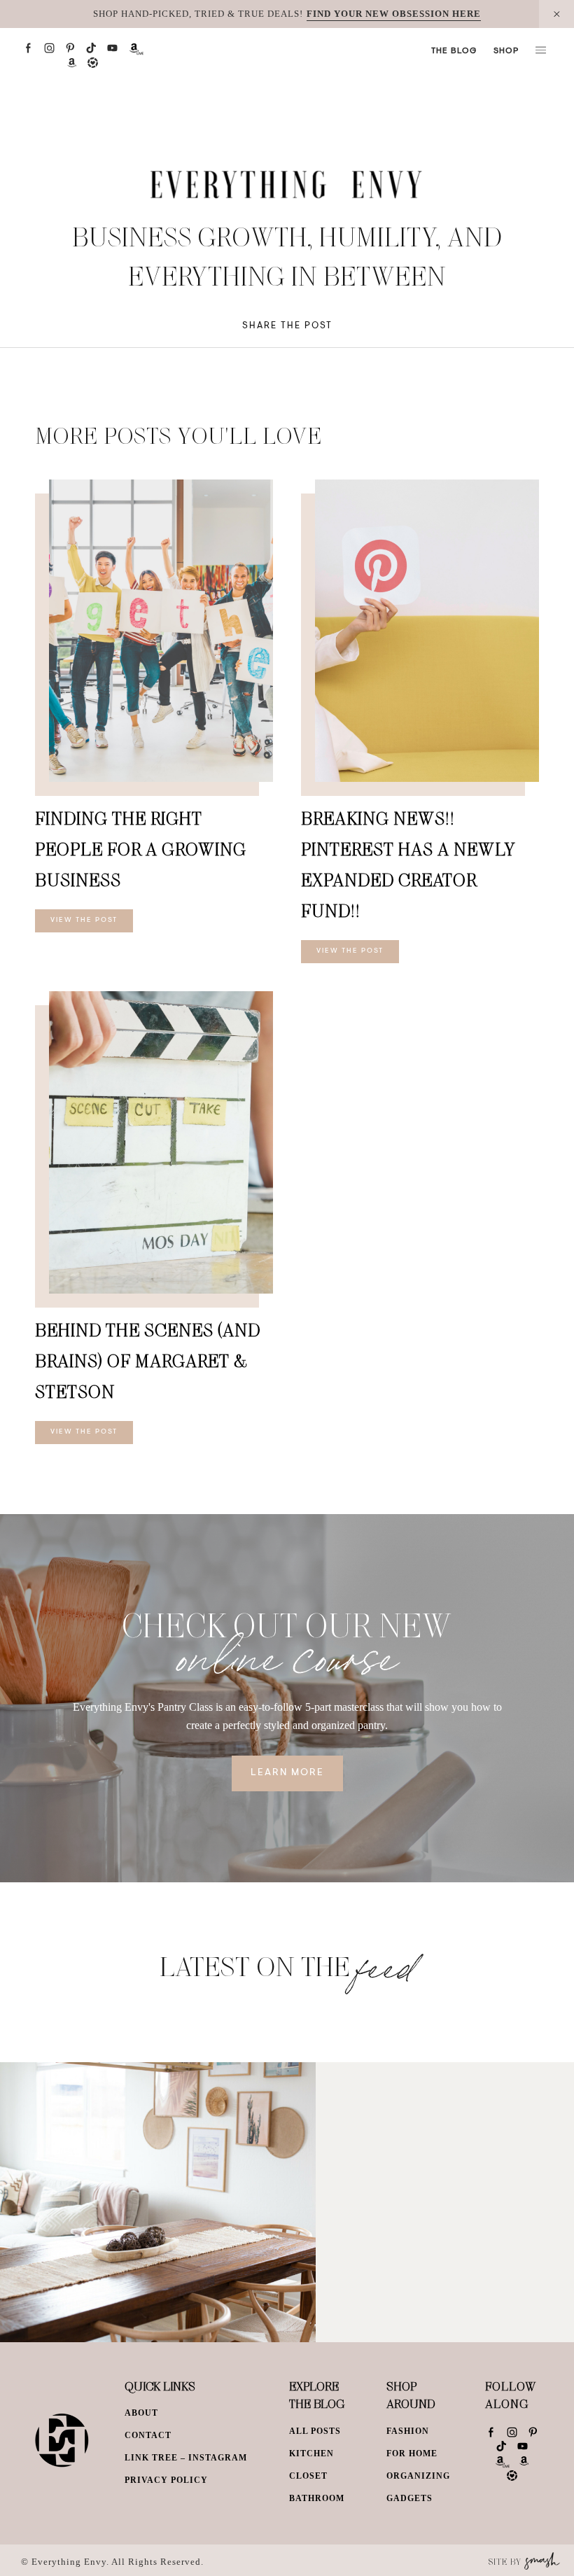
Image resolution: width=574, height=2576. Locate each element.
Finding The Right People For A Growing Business (141, 849)
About (141, 2413)
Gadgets (409, 2498)
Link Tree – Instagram (186, 2458)
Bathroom (317, 2498)
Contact (148, 2435)
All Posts (315, 2431)
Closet (308, 2476)
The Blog (454, 51)
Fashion (408, 2431)
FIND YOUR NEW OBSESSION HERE (394, 14)
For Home (412, 2453)
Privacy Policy (166, 2480)
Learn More (287, 1773)
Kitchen (311, 2453)
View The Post (84, 920)
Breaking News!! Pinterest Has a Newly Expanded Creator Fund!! (408, 864)
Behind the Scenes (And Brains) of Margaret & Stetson (148, 1360)
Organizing (418, 2476)
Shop (506, 51)
